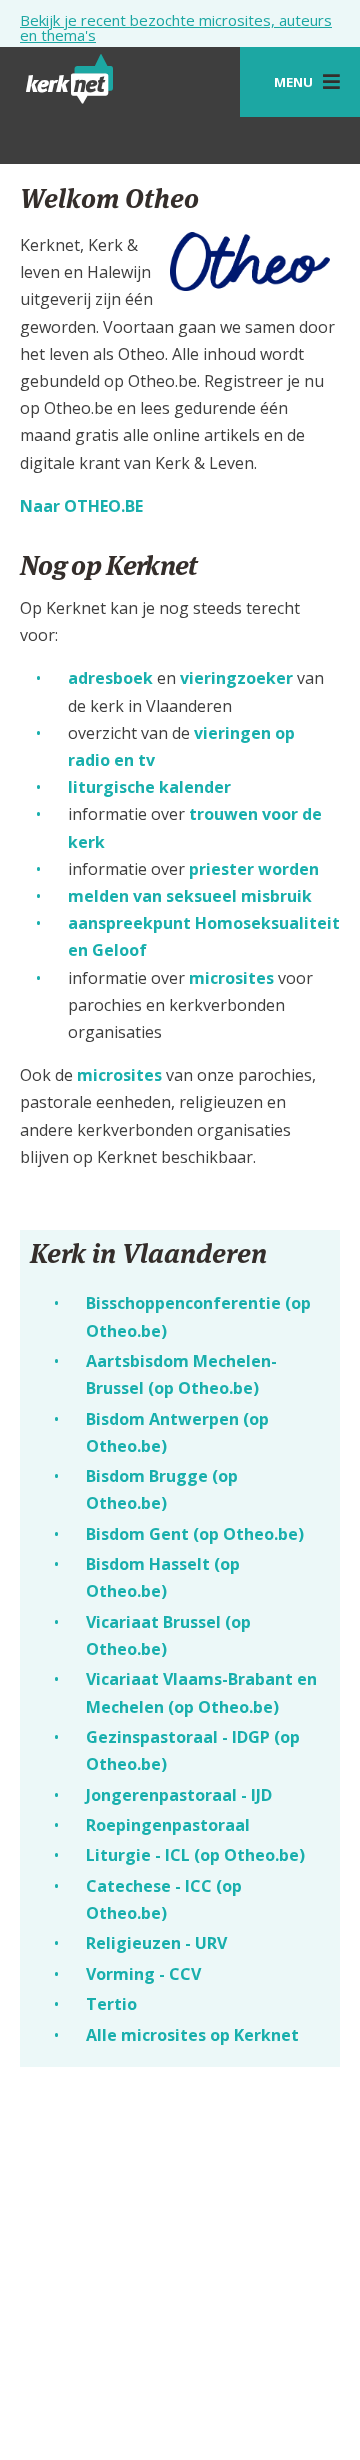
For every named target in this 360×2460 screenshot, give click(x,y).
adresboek (110, 678)
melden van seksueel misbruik (190, 896)
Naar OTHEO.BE (81, 506)
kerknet (71, 87)
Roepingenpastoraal (168, 1825)
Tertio (111, 2004)
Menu (293, 82)
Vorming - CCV (143, 1974)
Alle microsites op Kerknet (192, 2035)
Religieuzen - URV (156, 1943)
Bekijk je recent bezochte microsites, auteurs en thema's (176, 28)
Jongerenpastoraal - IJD (179, 1795)
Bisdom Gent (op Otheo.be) (195, 1534)
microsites (231, 978)
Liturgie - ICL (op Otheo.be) (195, 1855)
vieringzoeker (236, 678)
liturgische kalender (149, 787)
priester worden (254, 869)
